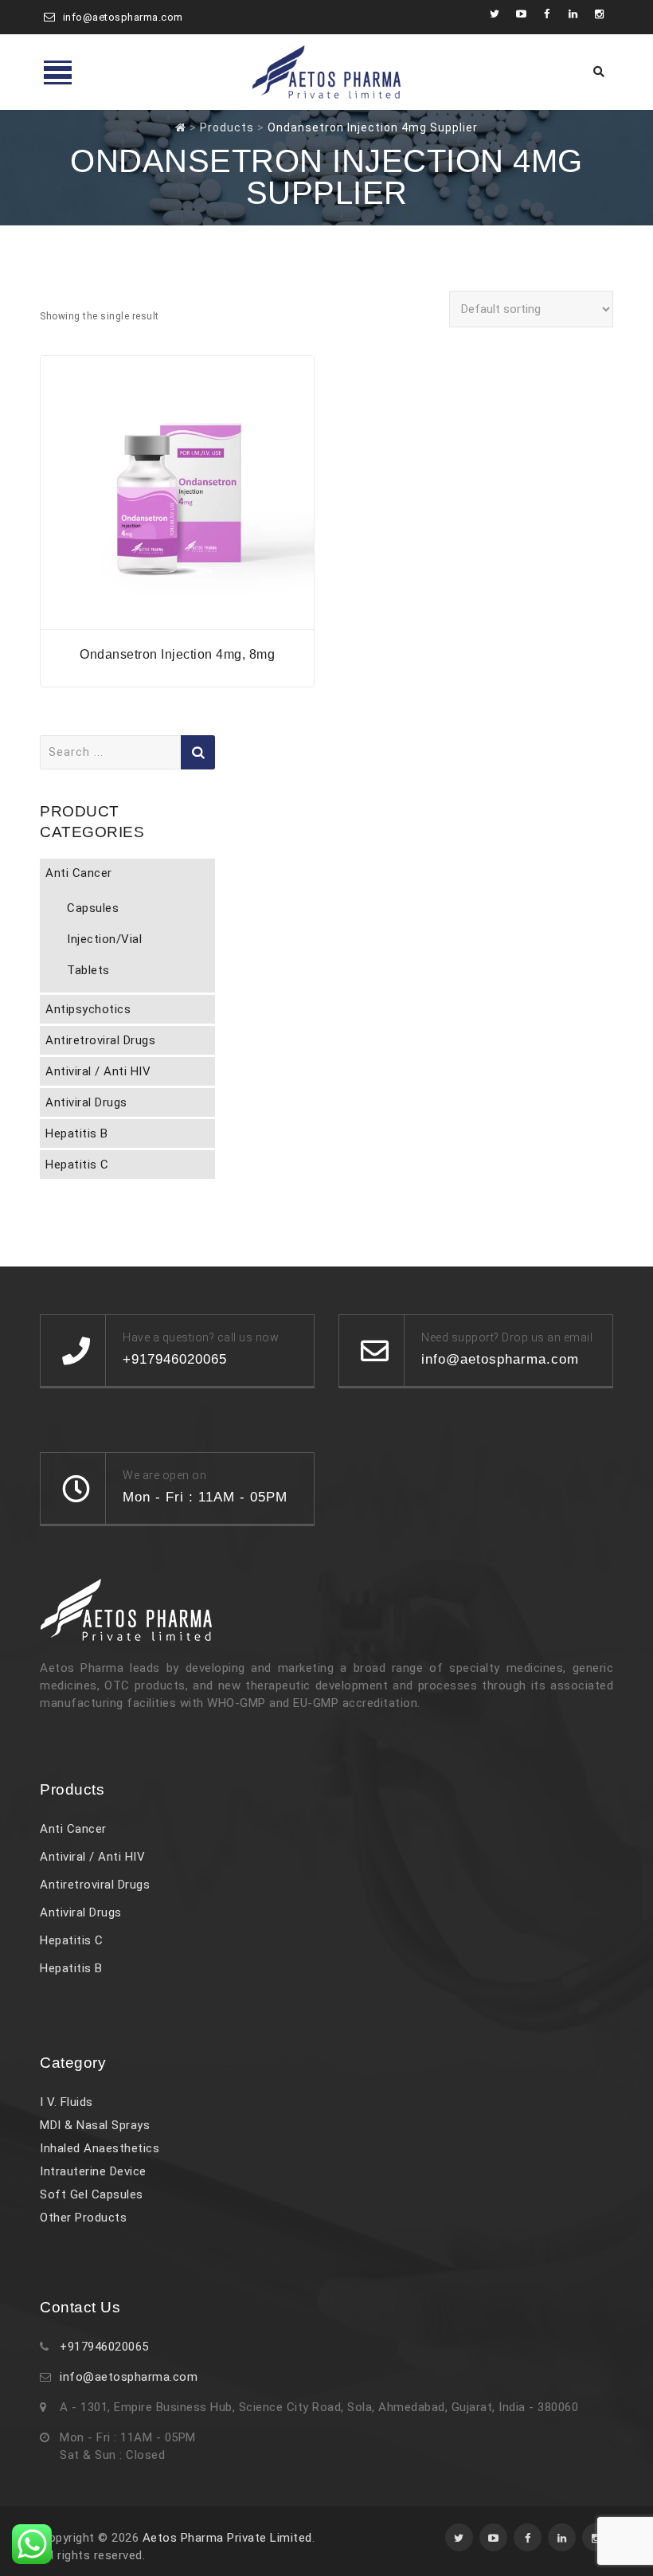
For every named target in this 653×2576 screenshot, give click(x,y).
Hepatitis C (77, 1165)
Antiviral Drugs (86, 1102)
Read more (178, 619)
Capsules (93, 908)
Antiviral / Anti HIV (98, 1071)
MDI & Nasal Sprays (95, 2125)
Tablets (88, 970)
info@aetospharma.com (123, 17)
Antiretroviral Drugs (100, 1040)
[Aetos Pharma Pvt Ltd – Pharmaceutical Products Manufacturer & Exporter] (326, 72)
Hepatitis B (77, 1133)
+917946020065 (104, 2347)
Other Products (83, 2218)
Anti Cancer (79, 873)
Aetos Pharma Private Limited (227, 2538)
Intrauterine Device (93, 2171)
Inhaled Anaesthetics (100, 2148)
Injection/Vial (104, 939)
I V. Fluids (66, 2102)
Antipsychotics (88, 1009)
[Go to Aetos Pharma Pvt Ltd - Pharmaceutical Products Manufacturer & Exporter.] (181, 127)
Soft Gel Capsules (92, 2194)
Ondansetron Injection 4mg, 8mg (177, 654)
